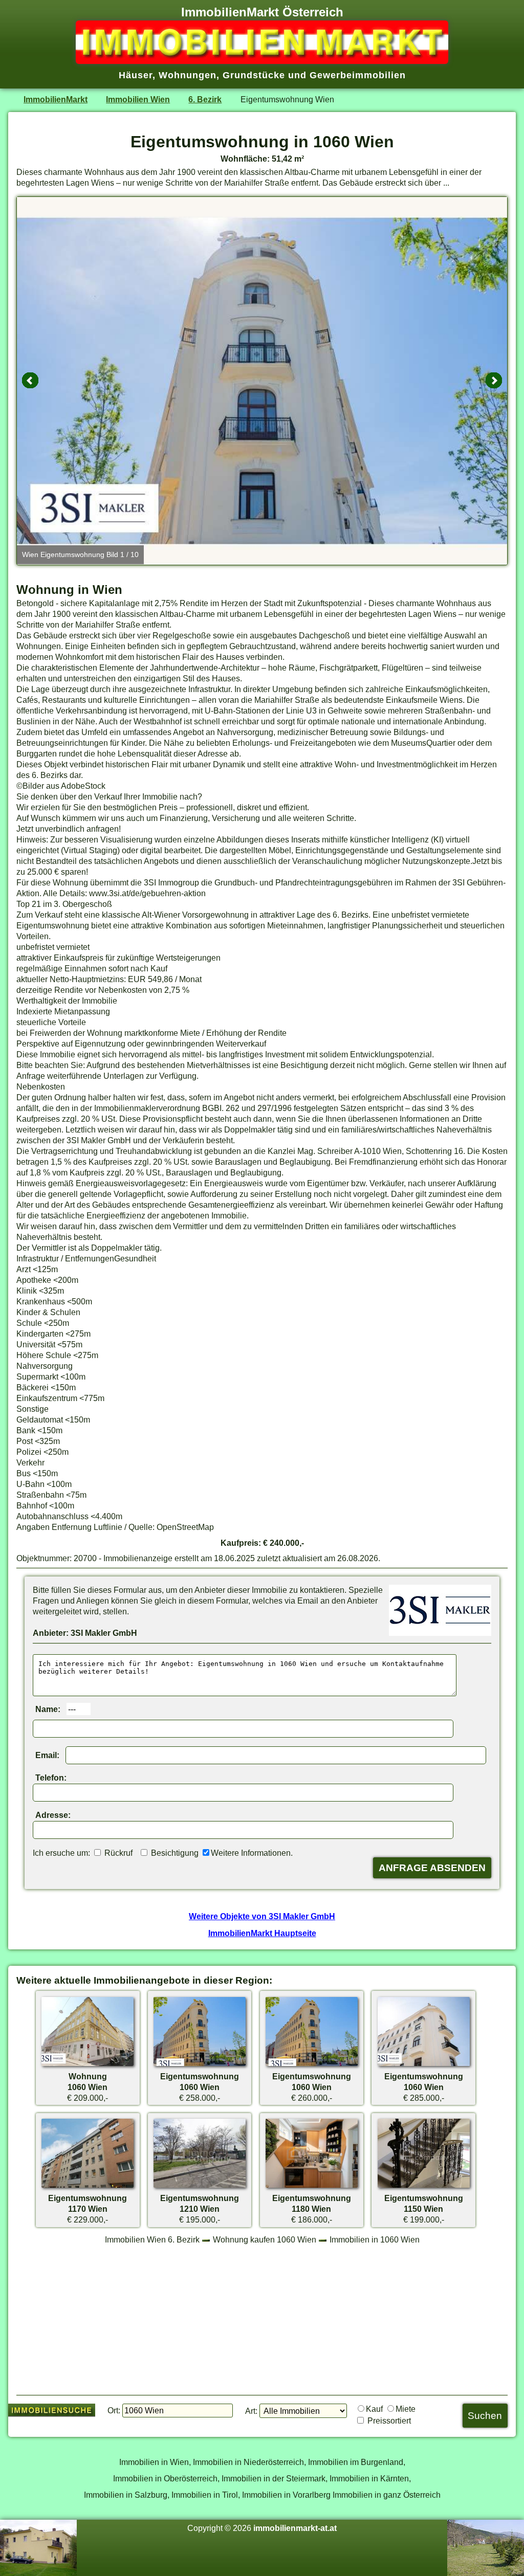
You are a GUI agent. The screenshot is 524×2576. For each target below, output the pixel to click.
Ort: (114, 2410)
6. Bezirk (205, 99)
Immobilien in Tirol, (206, 2495)
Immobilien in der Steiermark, (275, 2478)
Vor (494, 381)
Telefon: (51, 1778)
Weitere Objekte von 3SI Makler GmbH (262, 1916)
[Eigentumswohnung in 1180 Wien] (312, 2187)
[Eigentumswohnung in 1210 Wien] (200, 2187)
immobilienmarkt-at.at (295, 2528)
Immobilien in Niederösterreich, (249, 2462)
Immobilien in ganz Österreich (387, 2495)
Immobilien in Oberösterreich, (166, 2478)
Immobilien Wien (138, 99)
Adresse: (53, 1815)
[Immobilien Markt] (262, 61)
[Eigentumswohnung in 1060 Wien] (200, 2066)
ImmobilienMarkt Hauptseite (262, 1933)
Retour (30, 381)
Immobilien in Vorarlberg (286, 2495)
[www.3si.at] (440, 1633)
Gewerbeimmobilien (358, 75)
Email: (47, 1755)
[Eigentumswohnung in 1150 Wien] (424, 2187)
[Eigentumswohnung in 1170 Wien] (88, 2187)
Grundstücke (254, 75)
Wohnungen (188, 75)
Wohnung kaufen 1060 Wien (265, 2239)
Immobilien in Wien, (155, 2462)
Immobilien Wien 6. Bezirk (152, 2239)
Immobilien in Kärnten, (370, 2478)
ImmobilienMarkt (56, 99)
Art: (251, 2411)
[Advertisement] (262, 2319)
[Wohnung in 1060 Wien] (88, 2066)
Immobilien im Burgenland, (357, 2462)
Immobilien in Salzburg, (127, 2495)
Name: (48, 1709)
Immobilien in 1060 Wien (375, 2239)
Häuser (136, 75)
